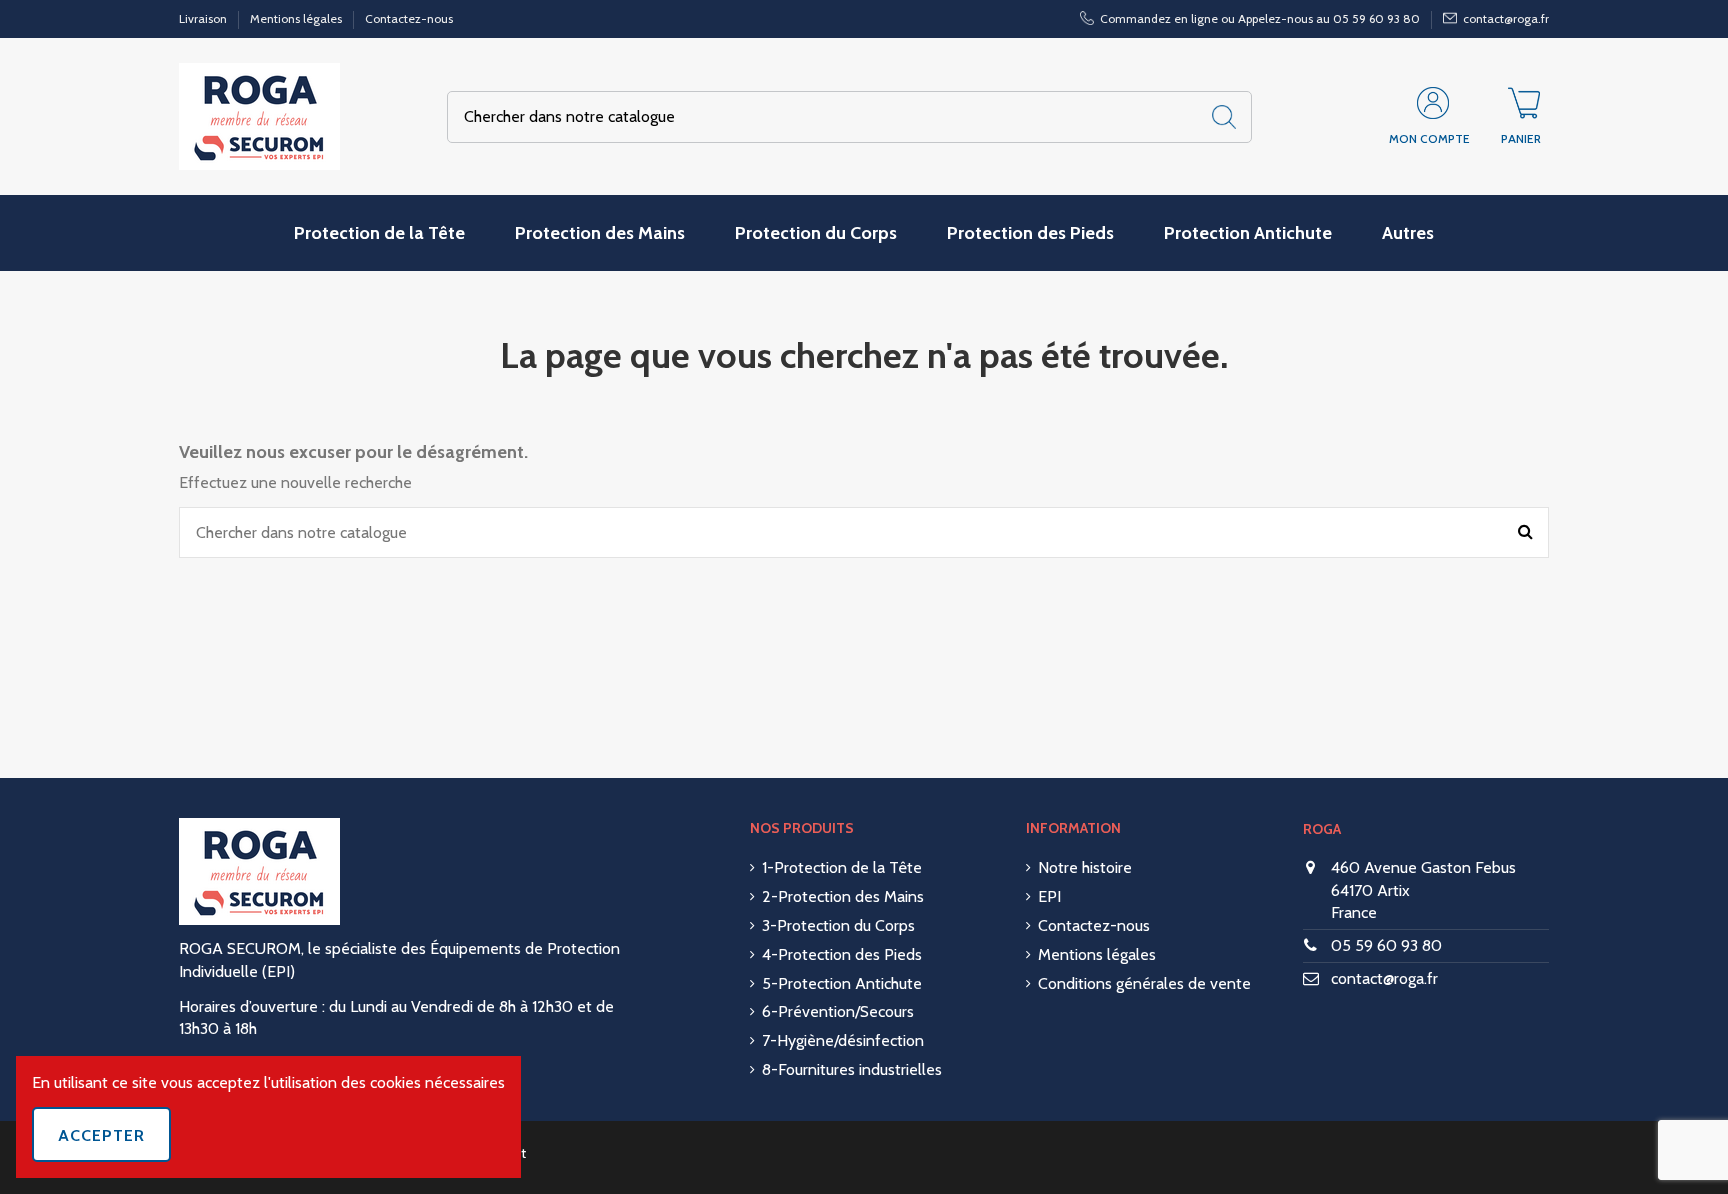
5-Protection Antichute (842, 983)
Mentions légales (297, 18)
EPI (1049, 896)
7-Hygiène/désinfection (843, 1040)
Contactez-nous (409, 18)
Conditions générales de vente (1144, 983)
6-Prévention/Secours (838, 1011)
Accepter (101, 1135)
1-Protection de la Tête (842, 867)
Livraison (204, 18)
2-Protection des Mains (843, 896)
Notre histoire (1085, 867)
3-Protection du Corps (838, 925)
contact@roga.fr (1384, 978)
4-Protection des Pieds (842, 954)
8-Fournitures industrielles (852, 1069)
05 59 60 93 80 (1386, 945)
